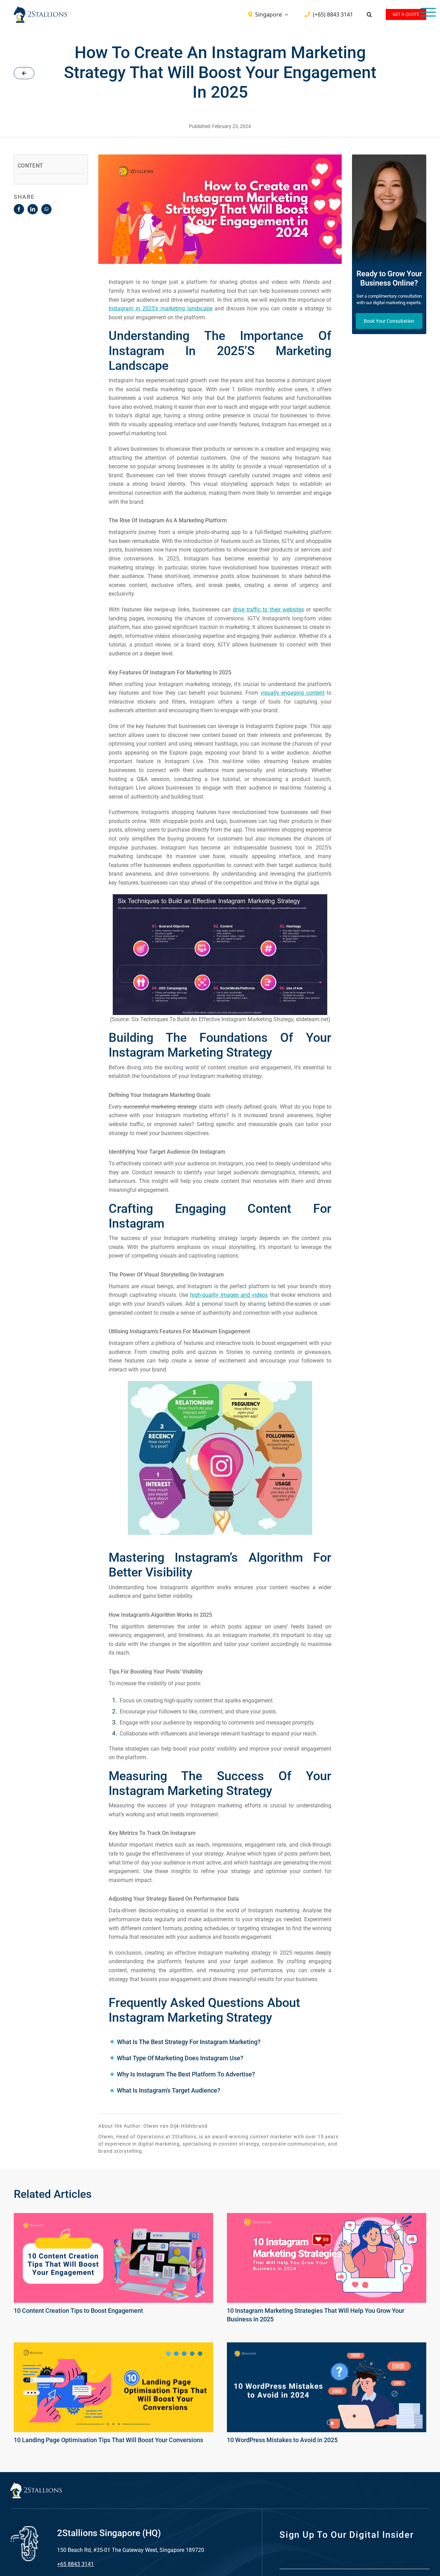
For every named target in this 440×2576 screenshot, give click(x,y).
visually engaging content (293, 693)
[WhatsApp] (46, 209)
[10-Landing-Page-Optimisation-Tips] (113, 2347)
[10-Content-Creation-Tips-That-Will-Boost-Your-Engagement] (113, 2217)
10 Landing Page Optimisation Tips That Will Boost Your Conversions (108, 2440)
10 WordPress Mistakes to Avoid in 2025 (282, 2440)
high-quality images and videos (229, 1295)
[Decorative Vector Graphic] (40, 9)
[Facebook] (19, 209)
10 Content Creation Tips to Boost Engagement (78, 2311)
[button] (369, 14)
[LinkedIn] (33, 209)
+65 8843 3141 (75, 2564)
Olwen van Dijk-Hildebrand (175, 2126)
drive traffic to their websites (268, 610)
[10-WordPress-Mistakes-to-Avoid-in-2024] (327, 2347)
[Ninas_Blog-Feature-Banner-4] (327, 2217)
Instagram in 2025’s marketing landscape (161, 308)
